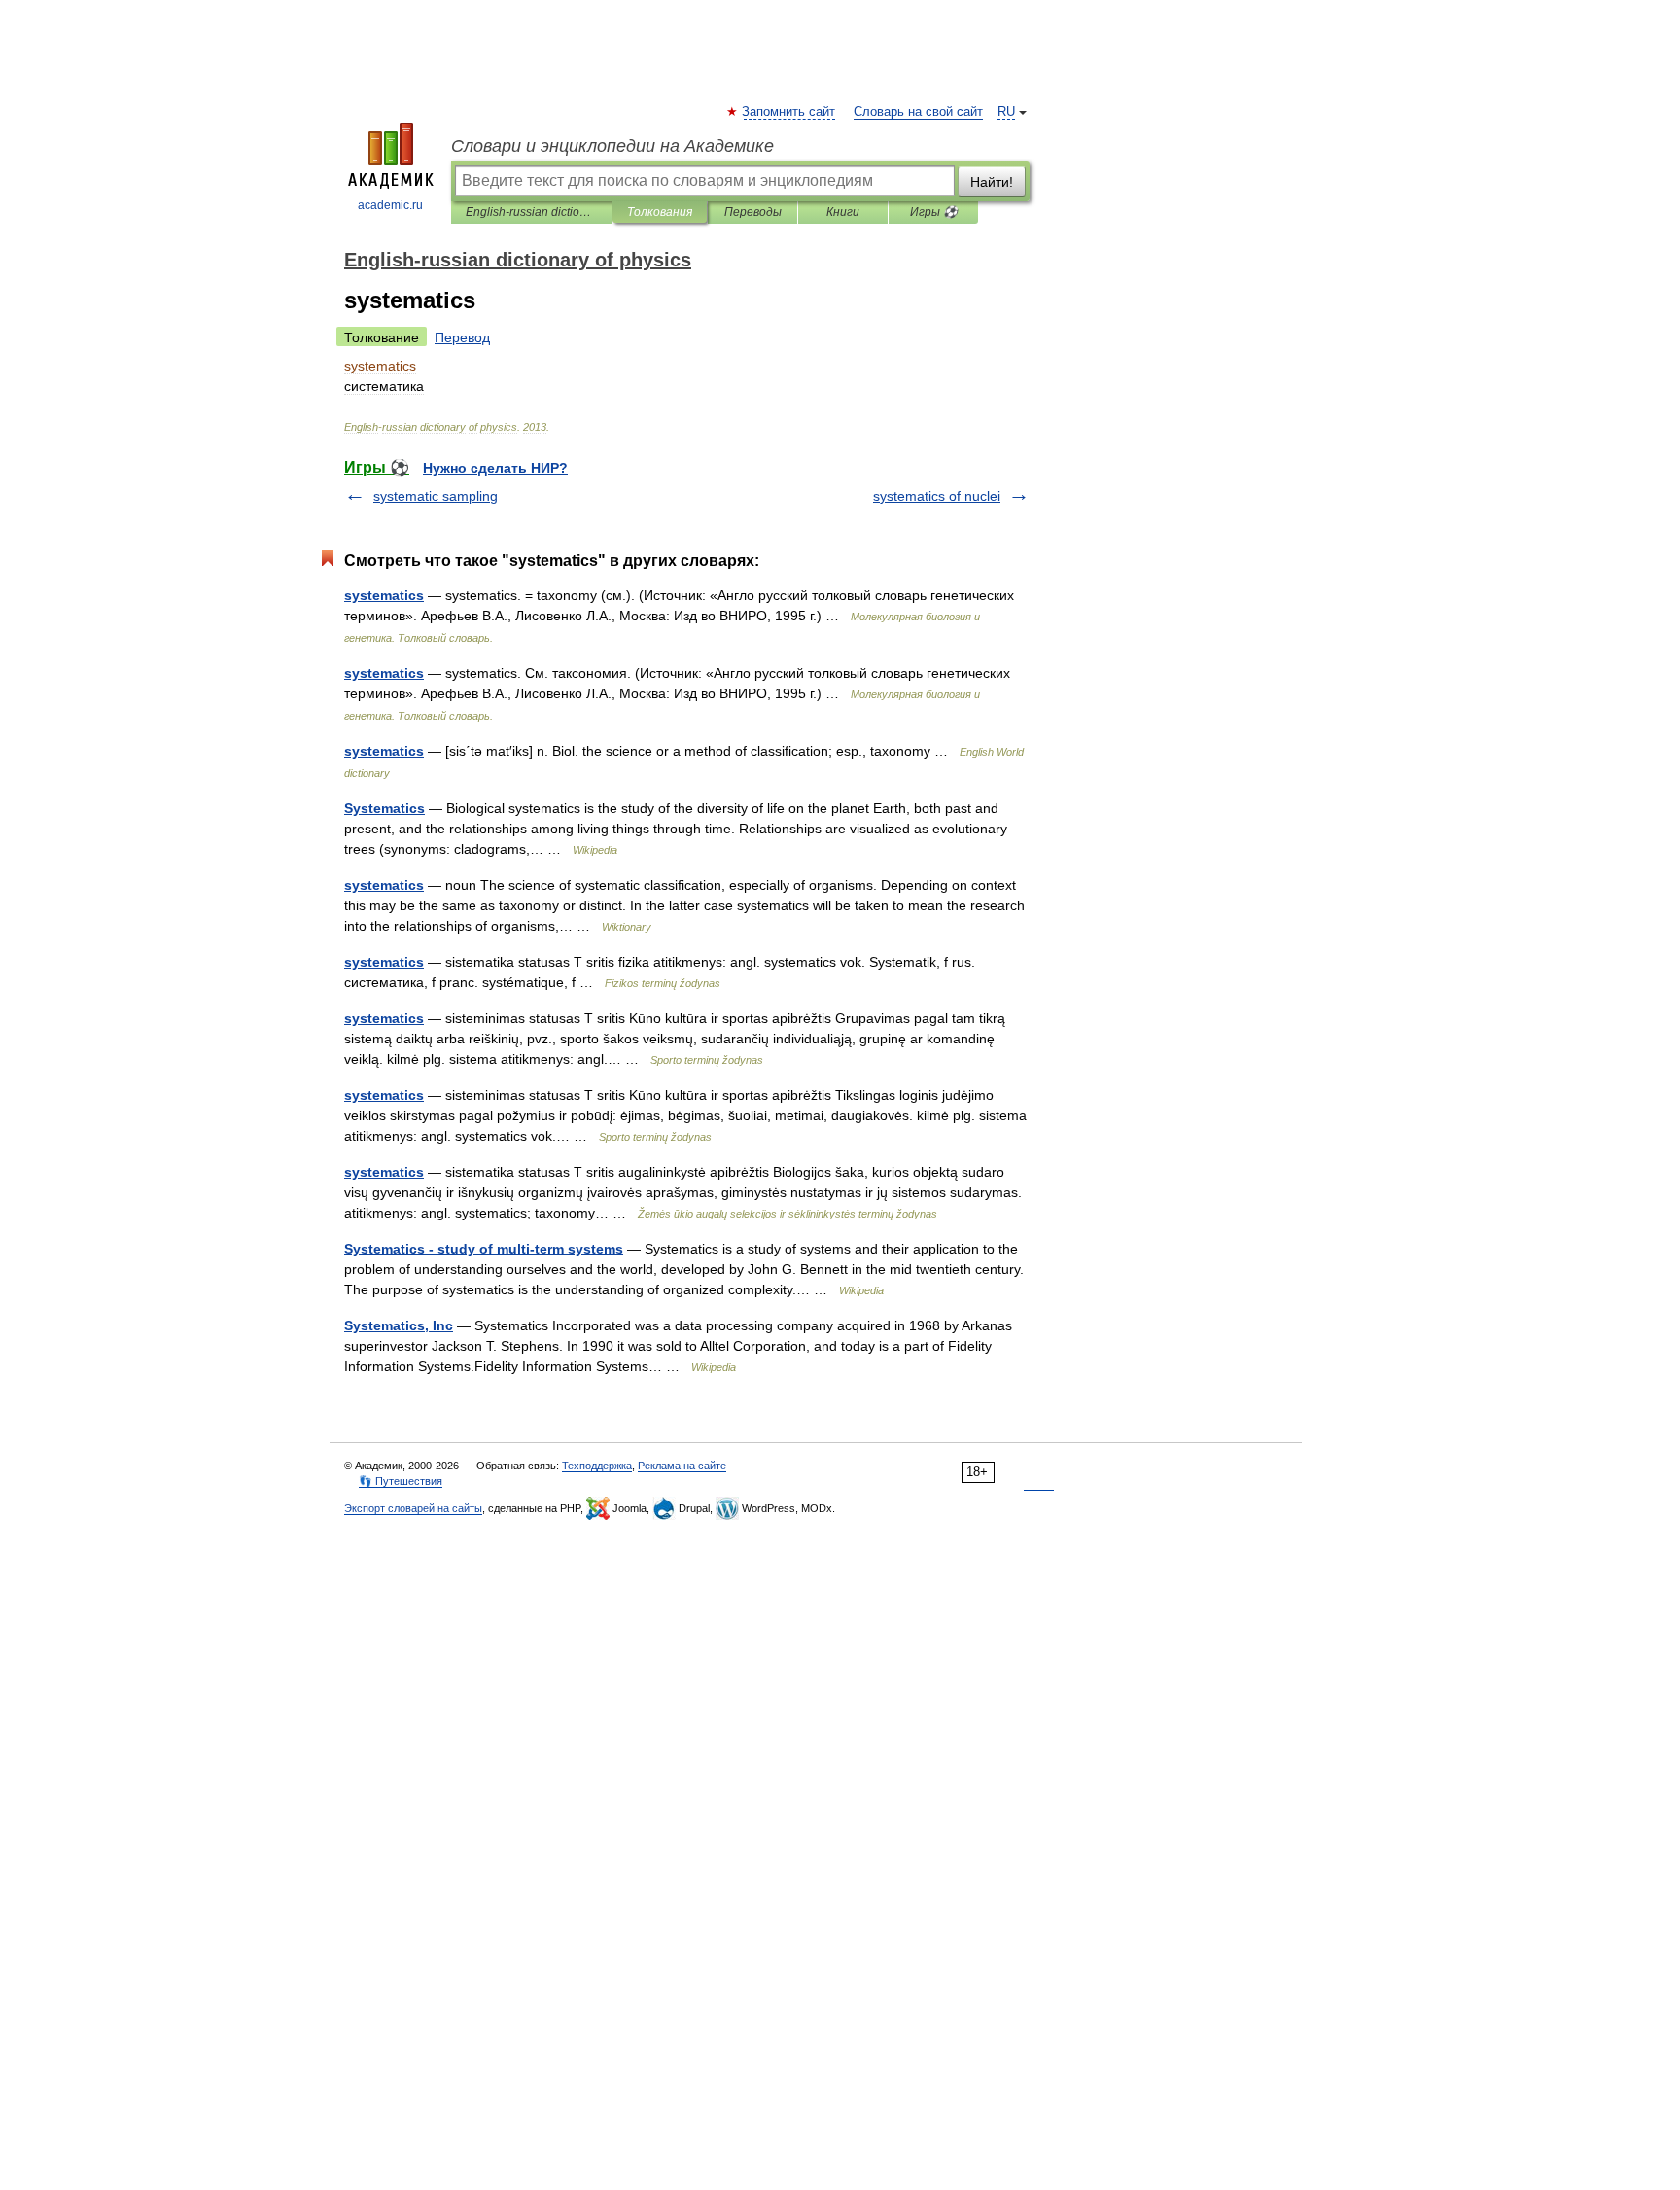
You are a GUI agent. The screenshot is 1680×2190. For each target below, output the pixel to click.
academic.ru (390, 205)
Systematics (385, 808)
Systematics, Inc (399, 1325)
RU (1006, 112)
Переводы (753, 212)
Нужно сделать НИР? (495, 468)
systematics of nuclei (937, 496)
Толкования (660, 212)
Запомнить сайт (789, 112)
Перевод (462, 337)
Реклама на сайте (682, 1466)
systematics (384, 595)
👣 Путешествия (401, 1481)
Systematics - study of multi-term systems (484, 1249)
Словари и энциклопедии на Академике (612, 146)
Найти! (992, 182)
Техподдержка (597, 1466)
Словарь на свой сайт (918, 112)
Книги (843, 212)
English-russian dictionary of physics (531, 212)
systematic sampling (436, 496)
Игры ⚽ (934, 212)
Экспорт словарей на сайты (413, 1508)
